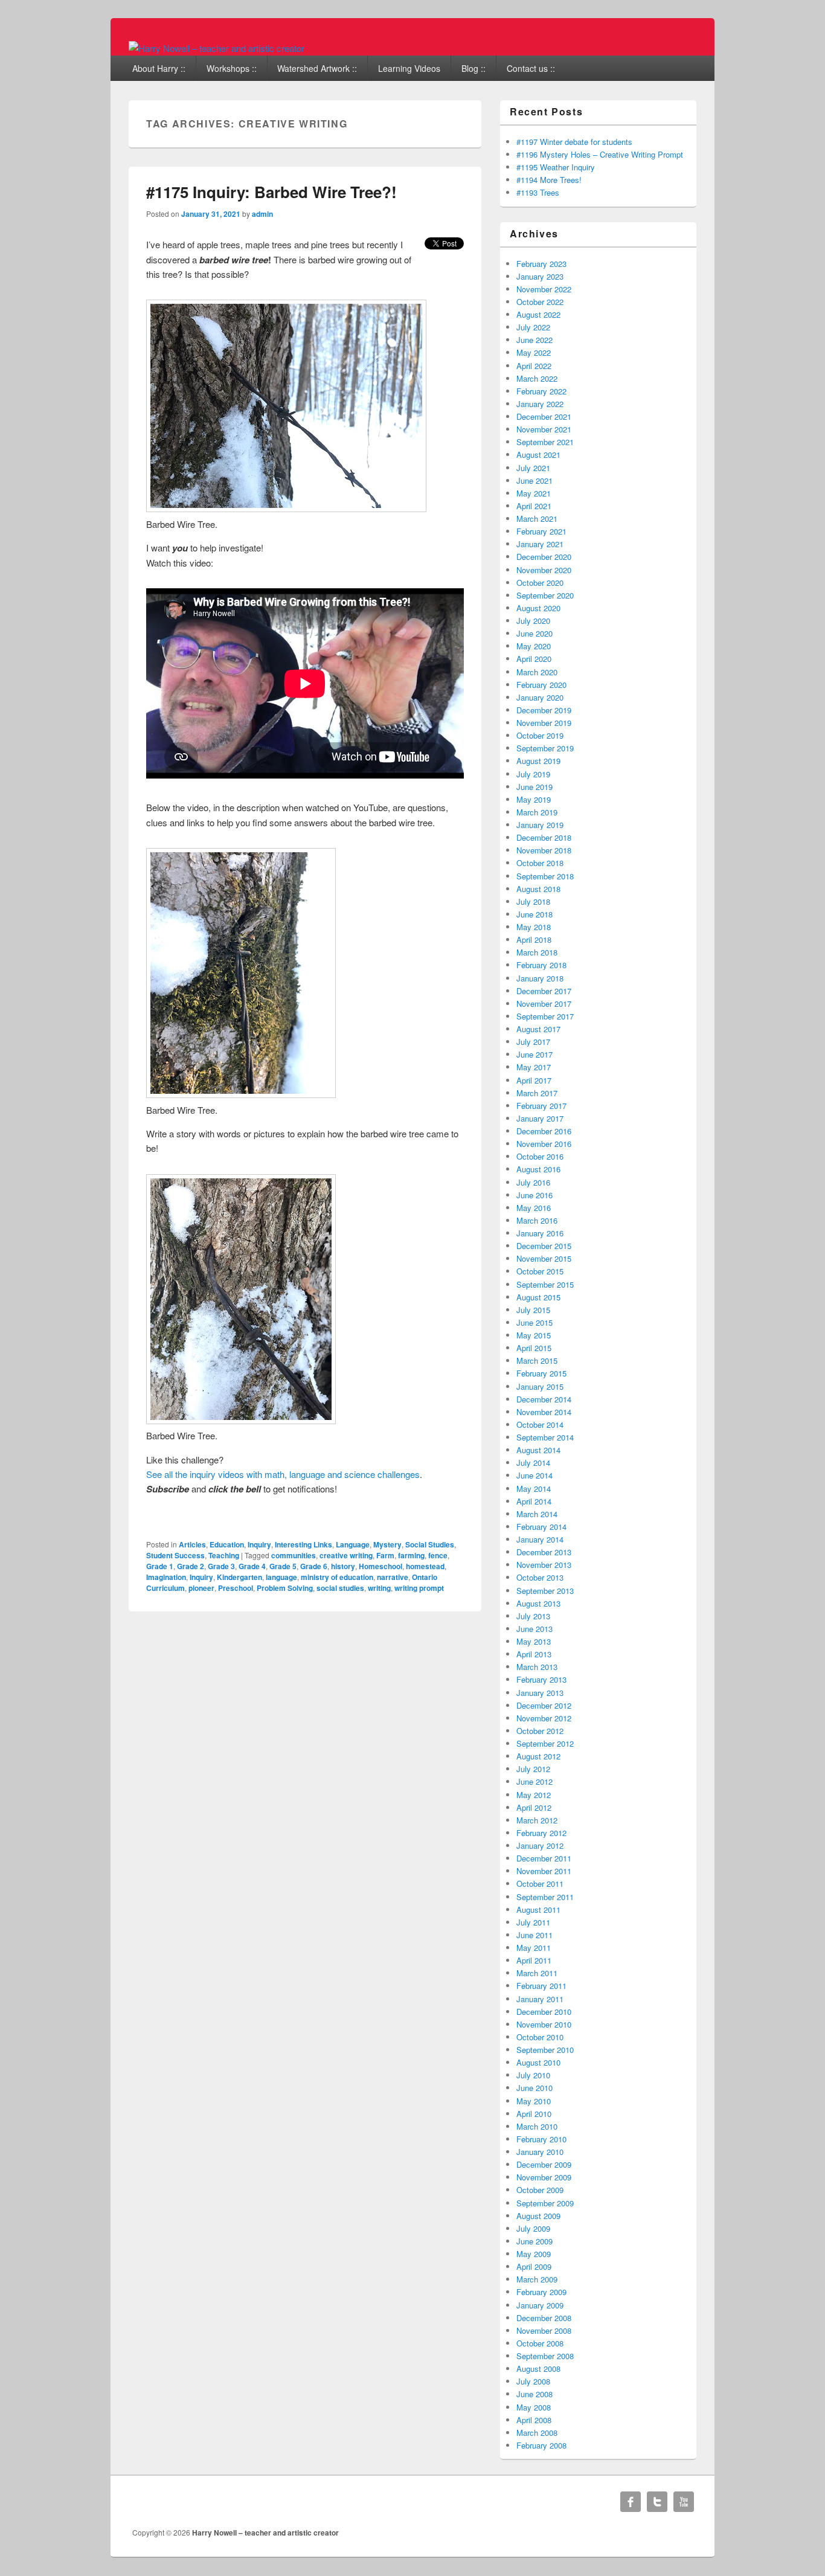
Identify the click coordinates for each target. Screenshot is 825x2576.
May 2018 (534, 927)
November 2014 (544, 1412)
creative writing (346, 1555)
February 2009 (541, 2292)
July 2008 (533, 2381)
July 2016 (533, 1182)
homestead (425, 1566)
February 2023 (541, 264)
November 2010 (544, 2024)
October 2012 (540, 1731)
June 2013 (534, 1629)
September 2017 (545, 1016)
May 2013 (534, 1641)
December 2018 (544, 837)
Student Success (175, 1555)
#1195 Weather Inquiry (556, 167)
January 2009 (540, 2305)
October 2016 (540, 1156)
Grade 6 (314, 1566)
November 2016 (544, 1144)
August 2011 (538, 1910)
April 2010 (534, 2114)
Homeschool (380, 1566)
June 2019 (534, 787)
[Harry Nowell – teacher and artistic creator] (217, 48)
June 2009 (534, 2241)
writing (379, 1588)
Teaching (224, 1555)
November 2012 (544, 1718)
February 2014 (541, 1527)
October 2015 (540, 1271)
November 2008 (544, 2330)
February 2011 (541, 1986)
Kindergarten (239, 1577)
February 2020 (541, 685)
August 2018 (538, 889)
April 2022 (534, 366)
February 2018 (541, 965)
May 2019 (534, 799)
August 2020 (538, 608)
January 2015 (540, 1386)
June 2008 (534, 2394)
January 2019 (540, 825)
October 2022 (540, 302)
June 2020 (534, 633)
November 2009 (544, 2177)
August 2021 (538, 454)
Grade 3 (221, 1566)
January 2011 (540, 1999)
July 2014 (533, 1463)
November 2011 (544, 1871)
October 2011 (540, 1884)
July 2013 (533, 1616)
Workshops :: (232, 68)
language (281, 1577)
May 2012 (534, 1795)
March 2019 (537, 812)
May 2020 (534, 646)
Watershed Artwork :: (317, 68)
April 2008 (534, 2420)
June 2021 (534, 480)
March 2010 (537, 2126)
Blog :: (473, 68)
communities (294, 1555)
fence (438, 1555)
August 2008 (538, 2369)
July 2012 (533, 1769)
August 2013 (538, 1603)
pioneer (201, 1588)
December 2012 (544, 1705)
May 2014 (534, 1489)
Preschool (236, 1588)
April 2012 (534, 1807)
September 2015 (545, 1284)
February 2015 (541, 1373)
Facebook (631, 2502)
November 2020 (544, 570)
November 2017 (544, 1004)
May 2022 (534, 352)
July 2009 (533, 2228)
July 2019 (533, 774)
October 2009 (540, 2190)
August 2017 (538, 1029)
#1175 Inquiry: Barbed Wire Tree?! (271, 192)
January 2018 (540, 978)
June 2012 (534, 1781)
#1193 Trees (538, 192)
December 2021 (544, 416)
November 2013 (544, 1565)
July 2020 (533, 621)
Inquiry (259, 1544)
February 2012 (541, 1833)
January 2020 (540, 697)
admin (262, 214)
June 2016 (534, 1195)
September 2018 (545, 876)
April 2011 (534, 1960)
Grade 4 (252, 1566)
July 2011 (533, 1922)
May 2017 (534, 1067)
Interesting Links (303, 1544)
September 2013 (545, 1591)
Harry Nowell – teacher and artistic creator (265, 2533)
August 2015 (538, 1297)
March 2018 (537, 952)
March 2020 (537, 672)
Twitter (657, 2502)
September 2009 (545, 2203)
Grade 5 (283, 1566)
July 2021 (533, 468)
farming (411, 1555)
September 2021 (545, 442)
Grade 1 (160, 1566)
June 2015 (534, 1322)
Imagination (166, 1577)
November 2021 (544, 429)
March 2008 (537, 2433)
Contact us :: (531, 68)
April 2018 (534, 940)
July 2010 (533, 2075)
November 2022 (544, 289)
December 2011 (544, 1858)
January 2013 (540, 1693)
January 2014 (540, 1539)
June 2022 (534, 340)
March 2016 (537, 1220)
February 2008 (541, 2445)
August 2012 (538, 1756)
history (343, 1566)
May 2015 (534, 1335)
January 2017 (540, 1118)
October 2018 (540, 863)
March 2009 (537, 2279)
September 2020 (545, 595)
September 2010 (545, 2050)
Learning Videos (409, 68)
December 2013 (544, 1552)
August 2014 (538, 1450)
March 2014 (537, 1514)
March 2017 (537, 1093)
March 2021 (537, 519)
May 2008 (534, 2407)
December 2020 (544, 557)
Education (227, 1544)
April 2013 (534, 1654)
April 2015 (534, 1348)
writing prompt (419, 1588)
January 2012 (540, 1845)
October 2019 (540, 735)
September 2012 (545, 1743)
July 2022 (533, 327)
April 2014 (534, 1501)
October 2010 (540, 2037)
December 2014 (544, 1399)
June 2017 (534, 1054)
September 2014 (545, 1437)
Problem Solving (285, 1588)
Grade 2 (191, 1566)
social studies (340, 1588)
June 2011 (534, 1935)
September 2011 (545, 1897)
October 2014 (540, 1425)
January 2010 (540, 2152)
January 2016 (540, 1233)
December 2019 (544, 710)
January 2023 (540, 276)
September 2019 (545, 748)
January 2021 (540, 544)
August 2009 (538, 2216)
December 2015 (544, 1246)
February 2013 (541, 1679)
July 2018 (533, 901)
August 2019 (538, 761)
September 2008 (545, 2356)
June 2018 (534, 914)
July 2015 (533, 1310)
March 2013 (537, 1667)
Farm (385, 1555)
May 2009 (534, 2254)
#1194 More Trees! (549, 180)
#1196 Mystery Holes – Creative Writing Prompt (600, 154)
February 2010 (541, 2139)
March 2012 (537, 1820)
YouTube (684, 2502)
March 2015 (537, 1360)
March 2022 (537, 378)
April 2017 (534, 1080)
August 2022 (538, 314)
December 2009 (544, 2164)
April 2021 (534, 506)
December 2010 (544, 2012)
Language (353, 1544)
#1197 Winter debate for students (574, 142)
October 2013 (540, 1577)
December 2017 (544, 991)
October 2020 (540, 583)
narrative (393, 1577)
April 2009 (534, 2266)
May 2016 (534, 1208)
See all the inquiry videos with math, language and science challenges (283, 1474)
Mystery (387, 1544)
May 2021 (534, 493)
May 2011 (534, 1948)
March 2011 (537, 1973)
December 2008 (544, 2318)
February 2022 (541, 391)
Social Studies (430, 1544)
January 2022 (540, 404)
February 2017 (541, 1106)
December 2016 (544, 1131)
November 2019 (544, 723)
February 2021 (541, 531)
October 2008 (540, 2343)
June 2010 (534, 2088)
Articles (192, 1544)
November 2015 (544, 1258)
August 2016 (538, 1169)
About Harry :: (159, 68)
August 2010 (538, 2062)
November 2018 (544, 850)
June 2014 (534, 1475)
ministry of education (337, 1577)
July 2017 (533, 1042)
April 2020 (534, 659)
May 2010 (534, 2101)
